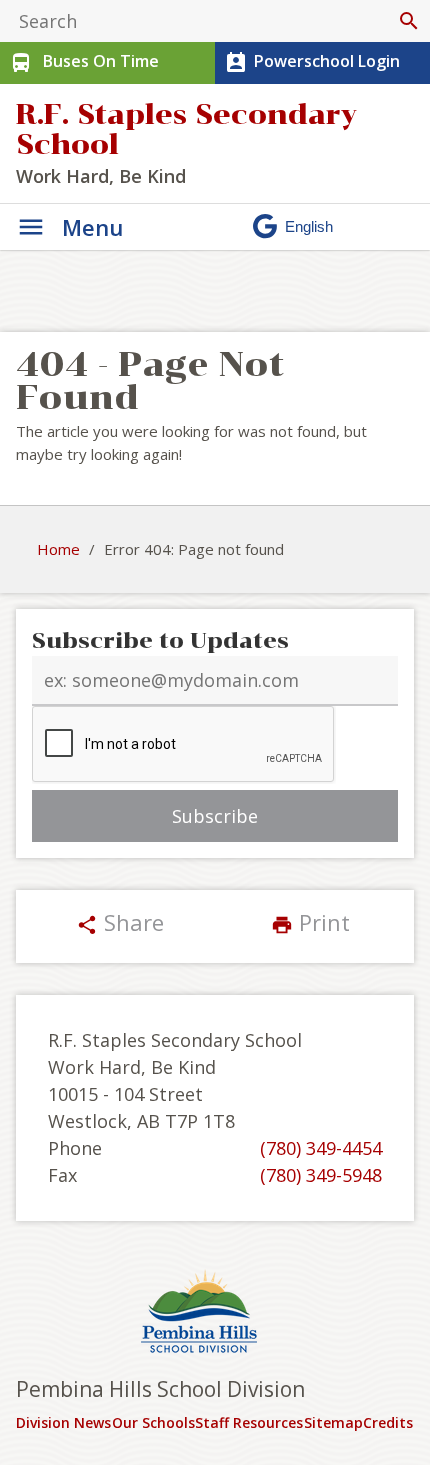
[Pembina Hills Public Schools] (215, 1314)
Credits (388, 1422)
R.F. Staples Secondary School (186, 129)
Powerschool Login (312, 62)
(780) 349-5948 (321, 1175)
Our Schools (153, 1422)
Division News (63, 1422)
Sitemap (333, 1422)
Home (58, 549)
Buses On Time (84, 62)
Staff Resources (249, 1422)
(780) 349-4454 (321, 1148)
